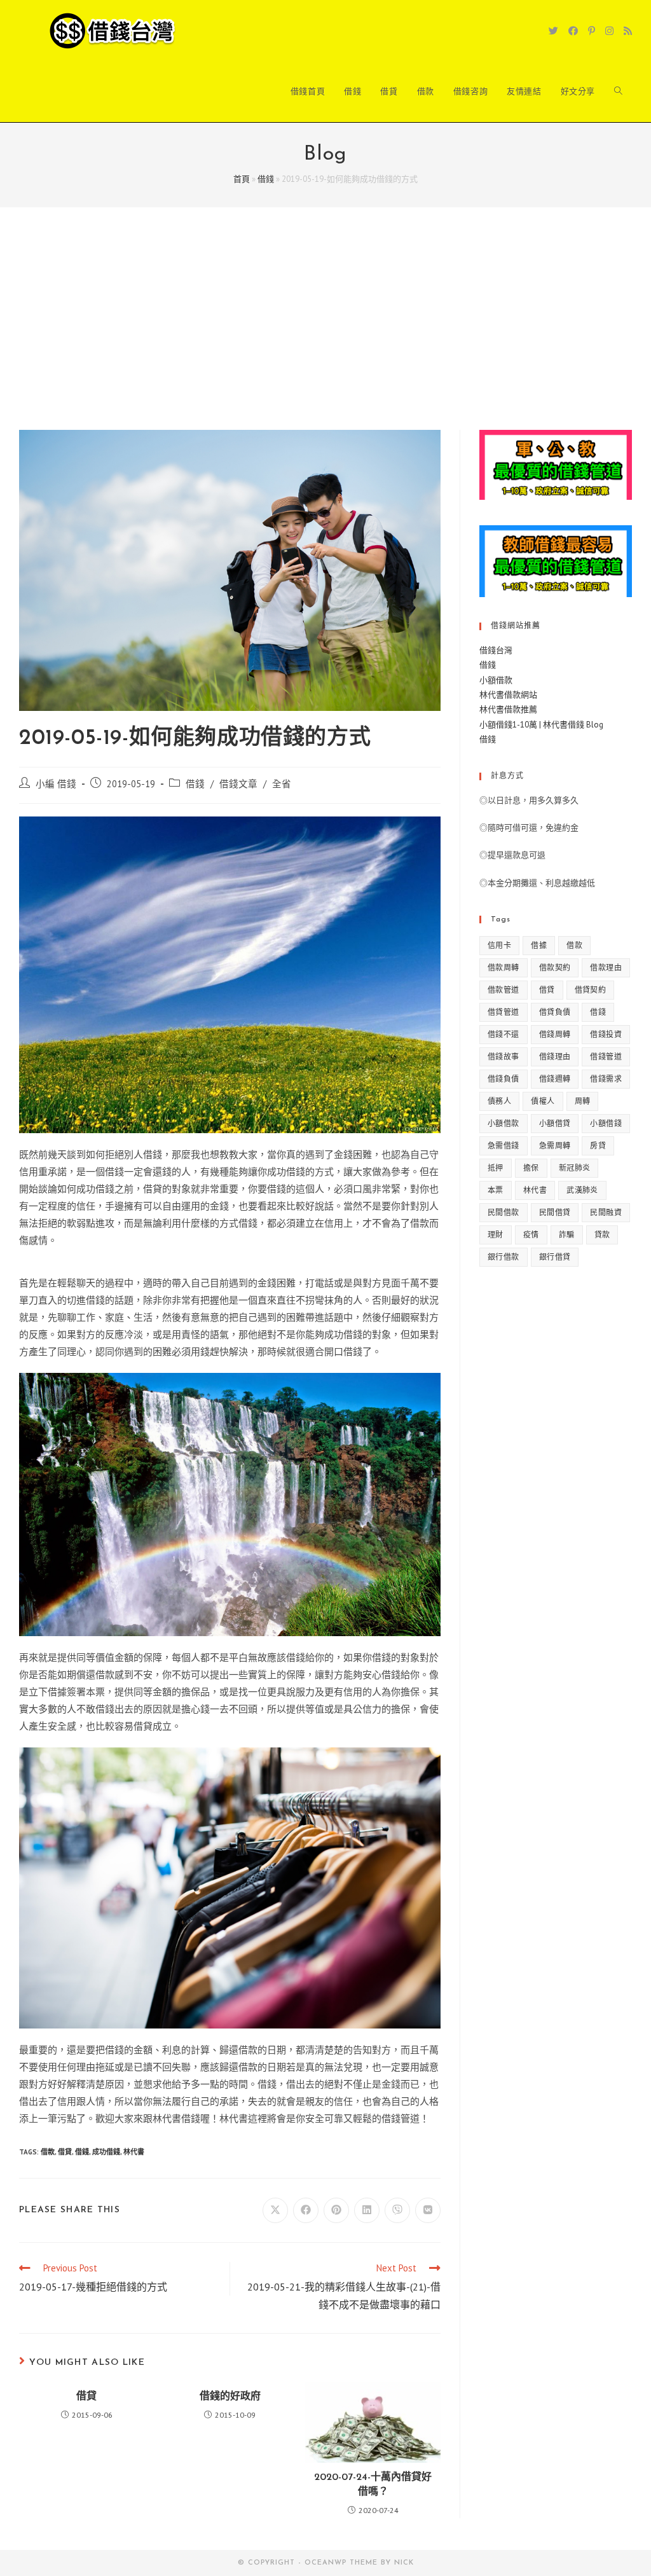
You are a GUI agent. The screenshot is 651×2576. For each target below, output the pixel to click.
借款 (48, 2152)
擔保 (531, 1168)
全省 (282, 784)
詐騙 (567, 1235)
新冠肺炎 (575, 1168)
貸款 (602, 1235)
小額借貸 (555, 1123)
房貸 (598, 1146)
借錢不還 (504, 1034)
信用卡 (499, 945)
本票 (496, 1190)
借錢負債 (504, 1079)
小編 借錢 (56, 784)
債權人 (543, 1101)
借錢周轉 (555, 1034)
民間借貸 (555, 1212)
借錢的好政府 (230, 2397)
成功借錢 (106, 2152)
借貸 (65, 2152)
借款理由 (606, 968)
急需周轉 (555, 1146)
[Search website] (618, 92)
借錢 (266, 179)
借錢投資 (606, 1034)
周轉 (583, 1101)
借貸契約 (591, 990)
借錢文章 (238, 784)
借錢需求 (606, 1079)
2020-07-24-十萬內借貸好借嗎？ (373, 2484)
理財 (496, 1235)
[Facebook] (573, 31)
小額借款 (496, 680)
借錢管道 (606, 1057)
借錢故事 (504, 1057)
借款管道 (504, 990)
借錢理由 (555, 1057)
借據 (539, 945)
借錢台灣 (496, 650)
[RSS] (628, 31)
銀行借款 (504, 1257)
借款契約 (555, 968)
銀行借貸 (555, 1257)
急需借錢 (504, 1146)
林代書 (134, 2152)
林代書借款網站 (508, 695)
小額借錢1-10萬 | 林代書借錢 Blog (541, 725)
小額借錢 (606, 1123)
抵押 (496, 1168)
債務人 (499, 1101)
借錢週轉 (555, 1079)
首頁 (242, 179)
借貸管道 (504, 1012)
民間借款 (504, 1212)
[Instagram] (609, 31)
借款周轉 (504, 968)
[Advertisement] (325, 334)
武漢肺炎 (582, 1190)
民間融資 (606, 1212)
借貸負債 (555, 1012)
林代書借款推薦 (508, 709)
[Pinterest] (592, 31)
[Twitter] (553, 31)
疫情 (531, 1235)
